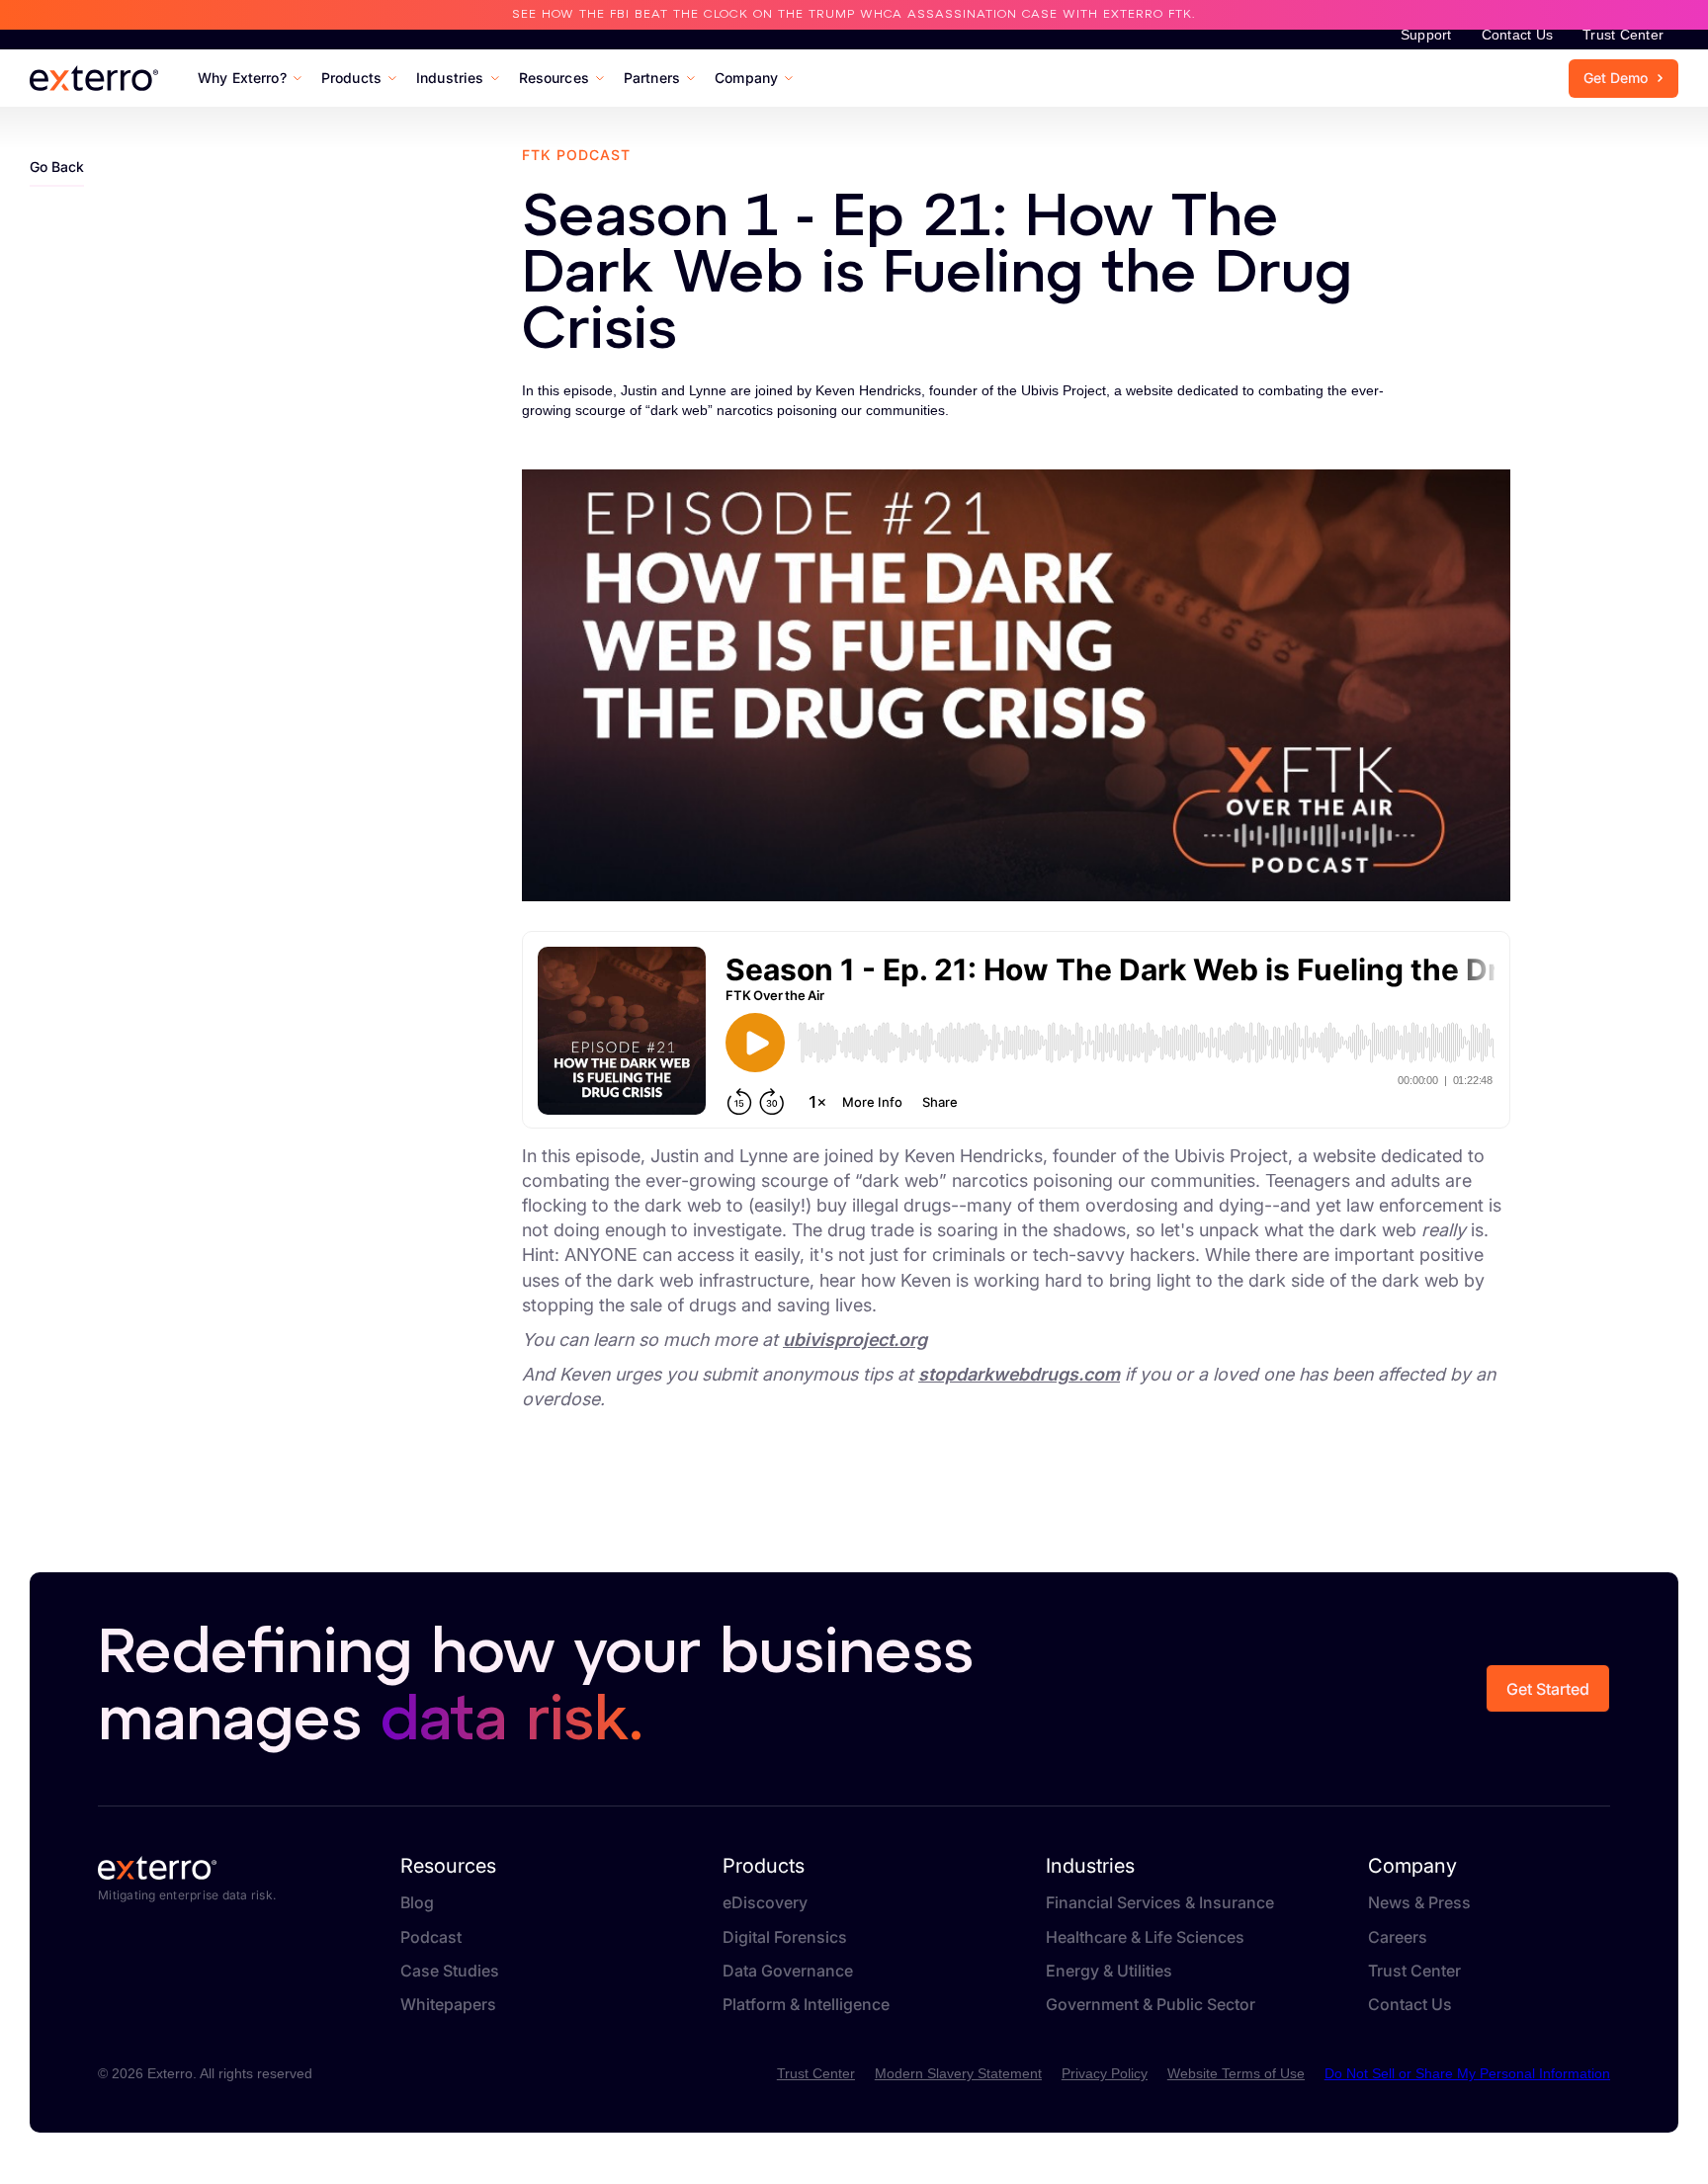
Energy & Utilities (1109, 1971)
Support (1426, 35)
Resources (448, 1866)
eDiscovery (765, 1903)
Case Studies (450, 1971)
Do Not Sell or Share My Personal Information (1467, 2073)
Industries (1090, 1866)
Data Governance (788, 1971)
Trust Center (1623, 35)
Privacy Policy (1105, 2073)
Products (764, 1866)
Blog (417, 1903)
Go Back (57, 167)
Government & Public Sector (1151, 2005)
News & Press (1419, 1903)
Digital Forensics (785, 1937)
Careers (1398, 1937)
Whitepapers (448, 2005)
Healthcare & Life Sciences (1145, 1937)
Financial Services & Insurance (1160, 1903)
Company (1412, 1866)
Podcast (431, 1937)
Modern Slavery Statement (958, 2073)
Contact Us (1518, 35)
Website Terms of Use (1236, 2073)
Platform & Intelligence (806, 2005)
